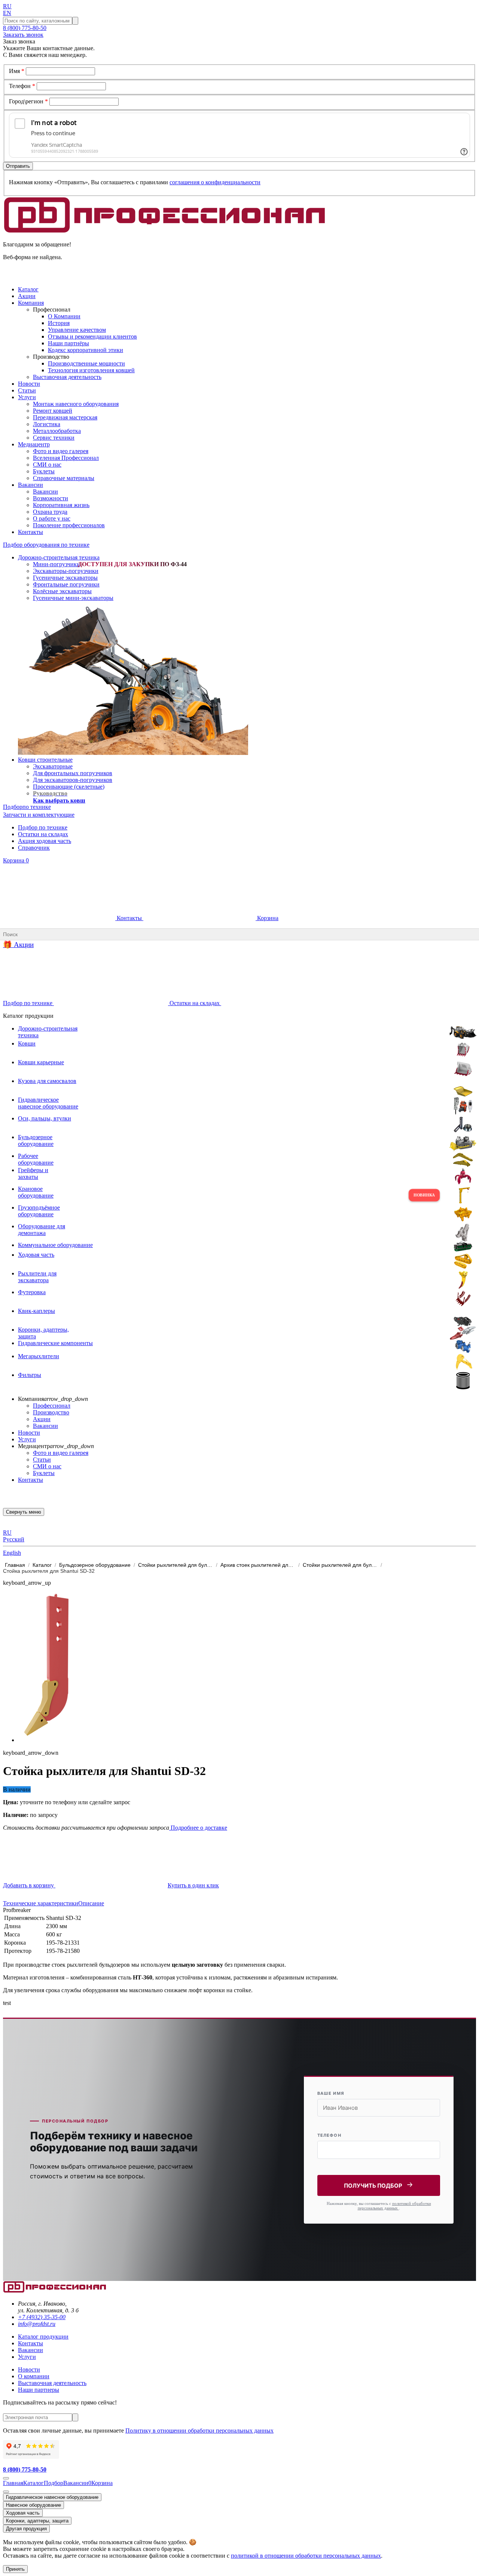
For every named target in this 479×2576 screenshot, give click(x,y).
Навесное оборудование (33, 2505)
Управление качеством (77, 330)
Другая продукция (26, 2529)
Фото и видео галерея (61, 451)
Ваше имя (331, 2093)
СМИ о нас (47, 465)
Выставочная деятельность (67, 377)
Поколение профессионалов (69, 525)
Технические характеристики (41, 1903)
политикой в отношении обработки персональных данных (306, 2556)
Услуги (27, 1439)
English (12, 1553)
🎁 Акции (18, 945)
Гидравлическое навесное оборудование (52, 2497)
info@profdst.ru (37, 2324)
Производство (51, 1412)
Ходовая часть (23, 2513)
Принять (15, 2569)
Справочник (34, 848)
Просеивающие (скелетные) (69, 787)
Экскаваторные (53, 766)
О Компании (64, 316)
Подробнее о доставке (198, 1828)
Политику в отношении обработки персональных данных (199, 2431)
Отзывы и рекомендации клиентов (92, 336)
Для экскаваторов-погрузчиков (73, 780)
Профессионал (52, 1406)
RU (7, 6)
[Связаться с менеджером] (6, 2492)
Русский (14, 1539)
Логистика (47, 424)
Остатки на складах (43, 834)
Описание (91, 1903)
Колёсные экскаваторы (62, 591)
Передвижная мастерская (65, 417)
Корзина (16, 860)
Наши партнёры (68, 343)
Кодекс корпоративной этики (86, 350)
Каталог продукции (43, 2337)
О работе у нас (52, 518)
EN (7, 13)
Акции (42, 1419)
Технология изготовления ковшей (91, 370)
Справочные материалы (64, 478)
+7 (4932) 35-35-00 (42, 2317)
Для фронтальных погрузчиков (73, 773)
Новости (29, 1433)
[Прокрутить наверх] (6, 2478)
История (59, 323)
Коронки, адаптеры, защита (37, 2521)
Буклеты (44, 471)
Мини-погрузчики (57, 564)
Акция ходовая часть (45, 841)
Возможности (51, 498)
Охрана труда (50, 512)
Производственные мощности (86, 363)
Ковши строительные (45, 760)
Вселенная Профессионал (66, 458)
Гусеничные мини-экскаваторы (73, 598)
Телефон (22, 86)
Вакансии (45, 491)
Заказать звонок (23, 35)
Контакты (129, 918)
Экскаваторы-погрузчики (66, 571)
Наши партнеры (39, 2390)
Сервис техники (54, 438)
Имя (17, 71)
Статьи (42, 1460)
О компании (34, 2376)
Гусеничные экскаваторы (65, 578)
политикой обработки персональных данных (394, 2206)
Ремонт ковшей (53, 411)
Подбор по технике (43, 827)
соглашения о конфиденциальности (215, 182)
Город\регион (28, 101)
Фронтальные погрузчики (66, 584)
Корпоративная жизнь (61, 505)
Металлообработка (57, 431)
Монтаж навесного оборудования (76, 404)
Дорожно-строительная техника (59, 557)
